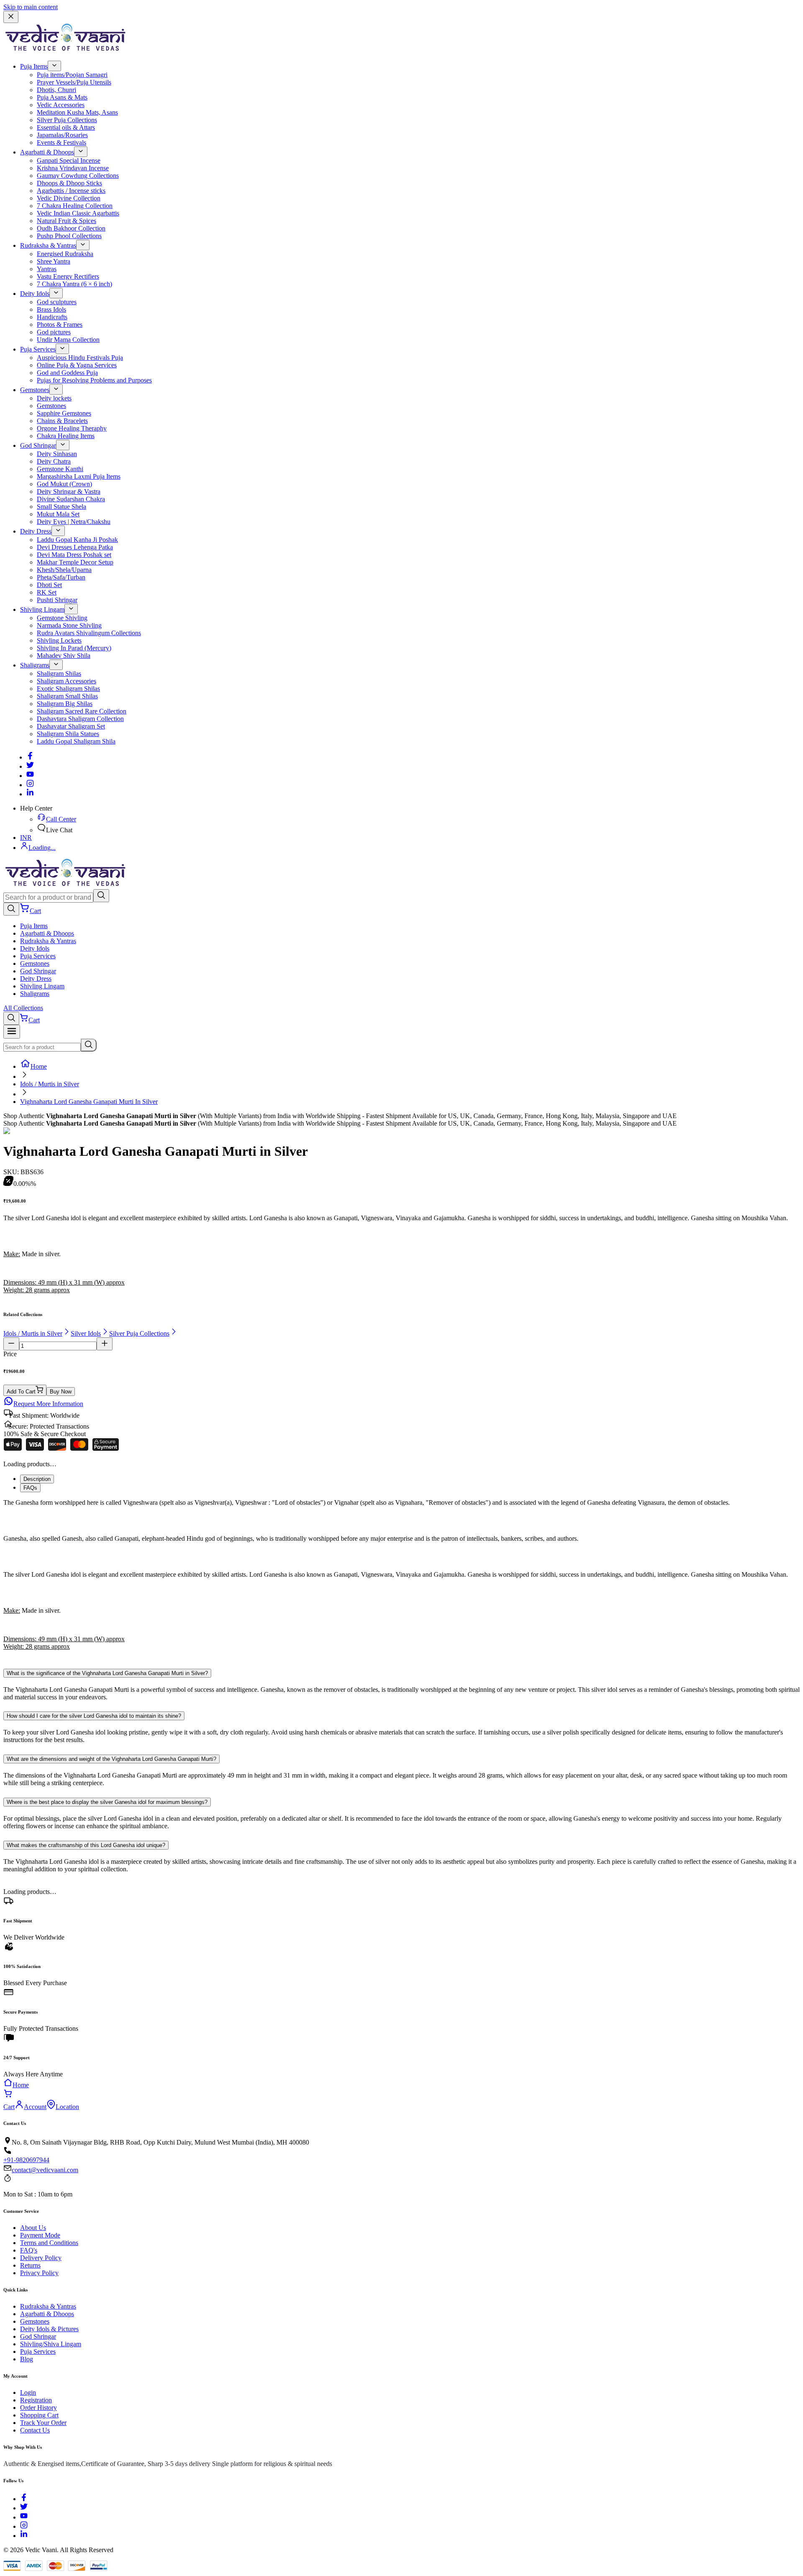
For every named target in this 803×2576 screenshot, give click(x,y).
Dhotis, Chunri (56, 90)
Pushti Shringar (57, 600)
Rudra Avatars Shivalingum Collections (89, 633)
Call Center (61, 819)
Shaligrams (35, 665)
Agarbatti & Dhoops (47, 152)
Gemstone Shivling (62, 618)
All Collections (23, 1008)
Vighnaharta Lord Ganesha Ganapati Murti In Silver (89, 1102)
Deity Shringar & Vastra (69, 491)
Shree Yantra (54, 261)
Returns (30, 2265)
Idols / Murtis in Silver (50, 1084)
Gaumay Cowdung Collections (78, 176)
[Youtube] (30, 776)
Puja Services (38, 349)
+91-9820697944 (26, 2160)
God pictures (54, 332)
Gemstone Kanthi (60, 469)
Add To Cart (21, 1392)
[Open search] (11, 909)
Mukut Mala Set (58, 514)
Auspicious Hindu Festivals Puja (80, 358)
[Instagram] (30, 785)
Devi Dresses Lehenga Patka (75, 547)
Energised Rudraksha (65, 254)
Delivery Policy (41, 2258)
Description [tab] (37, 1479)
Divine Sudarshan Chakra (71, 499)
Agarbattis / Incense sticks (71, 191)
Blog (27, 2359)
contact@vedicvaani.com (45, 2170)
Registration (36, 2400)
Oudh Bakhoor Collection (71, 228)
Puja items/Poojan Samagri (72, 75)
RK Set (47, 592)
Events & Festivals (61, 142)
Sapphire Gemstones (64, 413)
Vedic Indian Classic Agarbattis (78, 213)
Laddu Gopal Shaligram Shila (76, 741)
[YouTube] (24, 2517)
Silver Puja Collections (67, 120)
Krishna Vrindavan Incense (73, 168)
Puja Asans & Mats (62, 97)
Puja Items (34, 66)
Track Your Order (43, 2423)
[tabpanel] (401, 1578)
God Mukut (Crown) (64, 484)
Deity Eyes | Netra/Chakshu (74, 522)
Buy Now (61, 1392)
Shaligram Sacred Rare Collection (82, 711)
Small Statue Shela (61, 507)
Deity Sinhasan (57, 454)
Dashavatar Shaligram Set (71, 726)
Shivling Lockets (59, 640)
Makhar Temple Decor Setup (75, 562)
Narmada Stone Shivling (69, 625)
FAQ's (29, 2250)
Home (39, 1066)
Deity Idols (35, 294)
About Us (33, 2228)
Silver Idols (86, 1333)
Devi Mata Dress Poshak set (74, 555)
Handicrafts (52, 317)
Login (28, 2393)
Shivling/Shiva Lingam (51, 2344)
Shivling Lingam (42, 609)
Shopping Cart (39, 2415)
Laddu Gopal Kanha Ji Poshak (77, 540)
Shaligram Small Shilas (67, 696)
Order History (38, 2408)
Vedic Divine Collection (69, 198)
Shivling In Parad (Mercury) (74, 648)
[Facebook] (30, 757)
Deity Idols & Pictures (49, 2329)
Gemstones (35, 390)
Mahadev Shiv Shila (64, 656)
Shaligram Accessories (66, 681)
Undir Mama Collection (68, 340)
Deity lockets (54, 398)
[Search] (101, 896)
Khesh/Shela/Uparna (64, 570)
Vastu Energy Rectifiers (68, 276)
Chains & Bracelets (62, 421)
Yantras (47, 269)
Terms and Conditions (49, 2243)
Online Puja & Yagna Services (77, 365)
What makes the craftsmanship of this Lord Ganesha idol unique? (86, 1845)
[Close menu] (11, 17)
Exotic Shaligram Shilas (68, 689)
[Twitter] (30, 766)
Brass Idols (51, 309)
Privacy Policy (39, 2273)
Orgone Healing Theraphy (72, 428)
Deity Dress (36, 531)
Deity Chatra (54, 461)
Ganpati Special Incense (69, 160)
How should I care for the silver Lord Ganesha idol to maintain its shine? (94, 1716)
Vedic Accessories (61, 105)
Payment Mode (40, 2235)
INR (26, 838)
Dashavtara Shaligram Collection (80, 719)
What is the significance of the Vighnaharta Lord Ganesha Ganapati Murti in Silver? (107, 1673)
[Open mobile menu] (12, 1032)
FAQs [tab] (30, 1488)
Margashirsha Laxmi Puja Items (79, 476)
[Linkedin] (30, 794)
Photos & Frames (60, 325)
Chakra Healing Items (66, 436)
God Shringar (38, 445)
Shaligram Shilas (59, 674)
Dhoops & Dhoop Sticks (69, 183)
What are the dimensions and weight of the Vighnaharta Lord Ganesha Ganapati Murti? (111, 1759)
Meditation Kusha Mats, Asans (77, 112)
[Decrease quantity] (11, 1344)
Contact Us (35, 2430)
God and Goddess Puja (67, 373)
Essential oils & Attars (66, 127)
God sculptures (57, 302)
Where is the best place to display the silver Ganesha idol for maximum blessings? (107, 1802)
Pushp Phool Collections (69, 236)
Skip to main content (31, 7)
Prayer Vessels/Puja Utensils (74, 82)
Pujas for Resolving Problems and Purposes (94, 380)
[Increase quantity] (105, 1344)
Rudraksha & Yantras (48, 245)
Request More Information (48, 1404)
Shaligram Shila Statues (68, 734)
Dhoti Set (49, 585)
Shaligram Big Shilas (65, 704)
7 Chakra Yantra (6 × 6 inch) (74, 284)
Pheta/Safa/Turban (61, 577)
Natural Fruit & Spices (66, 221)
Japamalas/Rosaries (62, 135)
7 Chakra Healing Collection (75, 206)
